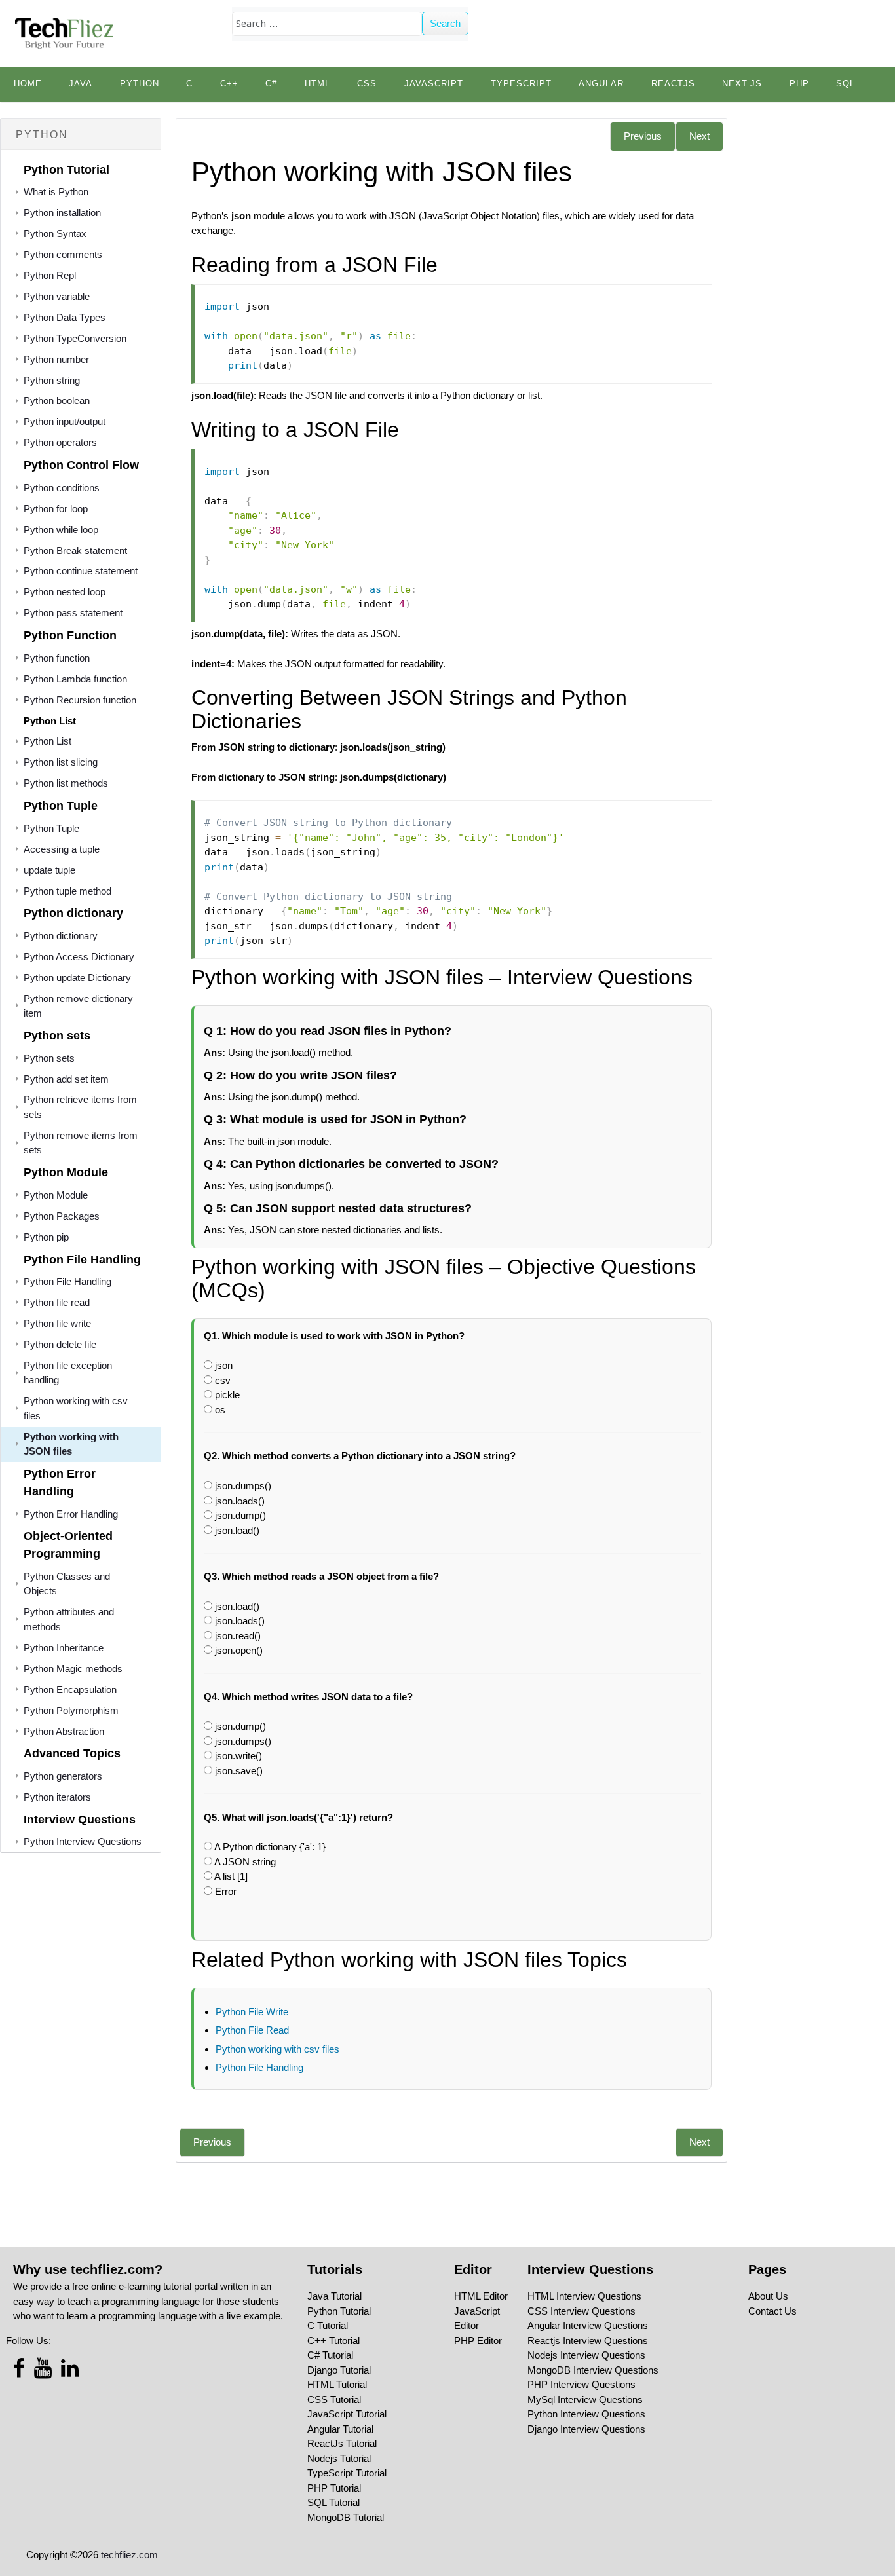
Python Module (56, 1195)
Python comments (63, 254)
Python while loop (61, 530)
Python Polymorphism (71, 1710)
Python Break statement (75, 551)
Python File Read (252, 2030)
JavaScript (434, 84)
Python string (52, 380)
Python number (56, 359)
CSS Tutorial (334, 2399)
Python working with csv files (277, 2049)
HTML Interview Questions (584, 2296)
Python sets (49, 1058)
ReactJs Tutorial (342, 2443)
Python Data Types (65, 317)
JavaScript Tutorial (347, 2414)
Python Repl (50, 275)
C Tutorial (328, 2325)
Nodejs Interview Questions (586, 2355)
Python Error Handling (71, 1514)
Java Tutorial (334, 2296)
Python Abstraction (64, 1731)
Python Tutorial (339, 2311)
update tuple (49, 870)
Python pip (46, 1237)
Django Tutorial (339, 2370)
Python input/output (65, 421)
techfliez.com (129, 2555)
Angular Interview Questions (588, 2325)
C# (271, 84)
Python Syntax (55, 233)
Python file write (57, 1323)
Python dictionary (61, 936)
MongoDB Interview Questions (593, 2370)
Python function (57, 658)
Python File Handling (67, 1281)
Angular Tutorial (340, 2429)
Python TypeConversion (75, 338)
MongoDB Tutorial (346, 2517)
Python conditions (62, 488)
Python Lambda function (75, 679)
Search (445, 23)
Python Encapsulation (70, 1689)
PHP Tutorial (334, 2488)
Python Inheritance (64, 1648)
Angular (601, 84)
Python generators (63, 1776)
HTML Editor (481, 2296)
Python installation (62, 213)
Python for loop (56, 509)
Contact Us (772, 2311)
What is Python (56, 192)
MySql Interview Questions (585, 2399)
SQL (846, 84)
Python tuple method (67, 891)
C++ (229, 84)
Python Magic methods (73, 1669)
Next (699, 136)
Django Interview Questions (586, 2429)
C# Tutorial (330, 2355)
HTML (317, 84)
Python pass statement (73, 613)
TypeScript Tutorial (347, 2473)
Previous (643, 136)
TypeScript (521, 84)
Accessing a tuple (62, 849)
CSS (367, 84)
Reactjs (673, 84)
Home (28, 84)
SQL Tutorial (333, 2502)
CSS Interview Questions (581, 2311)
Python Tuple (51, 828)
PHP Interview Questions (581, 2384)
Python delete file (60, 1344)
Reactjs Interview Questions (588, 2341)
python (140, 84)
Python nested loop (65, 592)
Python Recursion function (80, 700)
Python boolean (57, 401)
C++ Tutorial (333, 2341)
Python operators (60, 442)
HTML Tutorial (337, 2384)
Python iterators (57, 1797)
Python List (48, 741)
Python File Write (252, 2012)
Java (81, 84)
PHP (799, 84)
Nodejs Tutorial (339, 2458)
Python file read (57, 1302)
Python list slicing (61, 762)
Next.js (742, 84)
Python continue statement (81, 571)
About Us (768, 2296)
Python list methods (66, 783)
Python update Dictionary (77, 978)
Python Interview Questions (83, 1841)
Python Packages (62, 1216)
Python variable (57, 296)
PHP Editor (478, 2341)
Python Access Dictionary (79, 957)
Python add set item (66, 1079)
